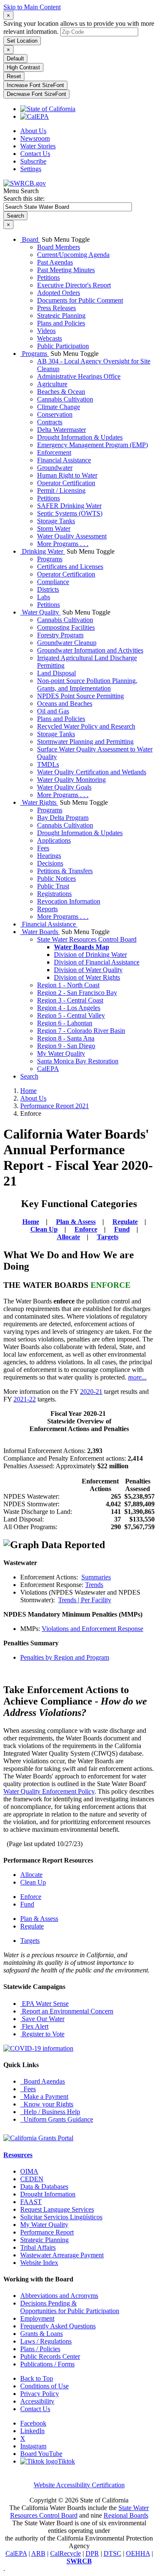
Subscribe (33, 161)
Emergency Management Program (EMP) (92, 445)
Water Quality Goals (64, 787)
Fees (43, 848)
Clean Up (44, 1229)
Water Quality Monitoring (71, 780)
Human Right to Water (67, 475)
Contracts (50, 422)
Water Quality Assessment (72, 536)
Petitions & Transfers (65, 871)
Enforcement (54, 452)
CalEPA (48, 1069)
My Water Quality (61, 1053)
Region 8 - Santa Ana (66, 1038)
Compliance (53, 582)
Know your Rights (47, 2104)
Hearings (49, 856)
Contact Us (35, 154)
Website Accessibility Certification (79, 2485)
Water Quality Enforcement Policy (49, 1791)
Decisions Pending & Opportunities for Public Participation (70, 2307)
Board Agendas (43, 2081)
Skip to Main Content (32, 7)
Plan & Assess (76, 1222)
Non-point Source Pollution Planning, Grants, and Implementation (87, 684)
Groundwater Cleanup (67, 643)
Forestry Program (60, 635)
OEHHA (138, 2553)
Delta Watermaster (62, 430)
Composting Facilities (66, 627)
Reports (47, 909)
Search (29, 1076)
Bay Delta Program (63, 818)
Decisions (50, 863)
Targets (108, 1237)
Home (28, 1091)
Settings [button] (31, 169)
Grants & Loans (42, 2334)
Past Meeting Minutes (66, 270)
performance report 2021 (55, 1106)
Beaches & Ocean (61, 392)
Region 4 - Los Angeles (69, 1008)
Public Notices (56, 878)
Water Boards (40, 932)
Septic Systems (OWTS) (70, 513)
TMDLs (48, 764)
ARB (38, 2553)
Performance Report (47, 2232)
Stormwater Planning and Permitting (85, 742)
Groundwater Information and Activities (90, 650)
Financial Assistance (64, 460)
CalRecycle (66, 2553)
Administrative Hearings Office (79, 376)
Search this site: (24, 198)
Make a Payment (44, 2097)
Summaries (96, 1577)
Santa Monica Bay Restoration (78, 1061)
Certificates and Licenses (70, 567)
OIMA (29, 2171)
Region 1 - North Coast (68, 985)
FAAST (31, 2202)
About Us (33, 131)
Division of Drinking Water (90, 955)
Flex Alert (34, 2026)
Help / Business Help (50, 2112)
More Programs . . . (63, 544)
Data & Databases (44, 2187)
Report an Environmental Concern (67, 2011)
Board (30, 239)
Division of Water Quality (88, 970)
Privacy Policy (40, 2394)
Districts (48, 589)
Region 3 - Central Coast (70, 1000)
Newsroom (35, 138)
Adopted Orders (59, 293)
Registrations (54, 894)
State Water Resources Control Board (87, 939)
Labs (44, 597)
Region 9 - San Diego (66, 1046)
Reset (14, 76)
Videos (46, 331)
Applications (54, 840)
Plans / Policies (40, 2349)
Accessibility (37, 2401)
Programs (35, 354)
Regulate (125, 1222)
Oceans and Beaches (65, 703)
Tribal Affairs (38, 2247)
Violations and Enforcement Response (92, 1629)
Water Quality (40, 612)
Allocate (68, 1237)
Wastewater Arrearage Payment (62, 2255)
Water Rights (39, 802)
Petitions (48, 277)
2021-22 (25, 1399)
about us (33, 1098)
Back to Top (37, 2378)
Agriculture (52, 384)
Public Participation (63, 346)
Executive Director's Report (74, 285)
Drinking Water (43, 551)
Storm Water (54, 529)
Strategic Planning (61, 316)
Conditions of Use (44, 2386)
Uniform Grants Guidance (57, 2119)
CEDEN (32, 2179)
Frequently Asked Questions (58, 2326)
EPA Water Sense (44, 2004)
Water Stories (38, 146)
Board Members (59, 247)
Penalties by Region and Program (65, 1657)
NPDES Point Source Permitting (80, 696)
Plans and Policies (61, 323)
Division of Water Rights (87, 977)
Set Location (22, 41)
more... (137, 1377)
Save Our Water (42, 2019)
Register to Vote (42, 2034)
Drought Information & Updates (80, 437)
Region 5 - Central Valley (71, 1015)
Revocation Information (69, 901)
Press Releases (56, 308)
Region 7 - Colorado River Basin (81, 1031)
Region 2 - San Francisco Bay (77, 993)
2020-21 (91, 1392)
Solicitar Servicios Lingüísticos (61, 2217)
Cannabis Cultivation (65, 399)
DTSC (112, 2553)
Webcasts (50, 338)
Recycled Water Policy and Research (86, 726)
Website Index (39, 2263)
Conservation (55, 414)
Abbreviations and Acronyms (59, 2296)
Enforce (86, 1229)
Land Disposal (56, 673)
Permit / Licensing (61, 490)
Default (15, 59)
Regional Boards (126, 2515)
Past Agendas (55, 262)
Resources (18, 2155)
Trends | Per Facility (85, 1600)
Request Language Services (57, 2209)
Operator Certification (66, 483)
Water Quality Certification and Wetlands (92, 772)
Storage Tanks (56, 521)
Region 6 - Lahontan (65, 1023)
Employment (37, 2318)
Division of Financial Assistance (97, 962)
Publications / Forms (47, 2364)
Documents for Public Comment (80, 300)
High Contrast (23, 67)
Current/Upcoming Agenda (73, 255)
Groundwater (55, 468)
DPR (92, 2553)
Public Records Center (50, 2356)
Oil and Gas (53, 711)
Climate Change (59, 407)
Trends (94, 1585)
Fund (122, 1229)
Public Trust (53, 886)
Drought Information (48, 2194)
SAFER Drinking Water (69, 506)
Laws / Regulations (46, 2341)
